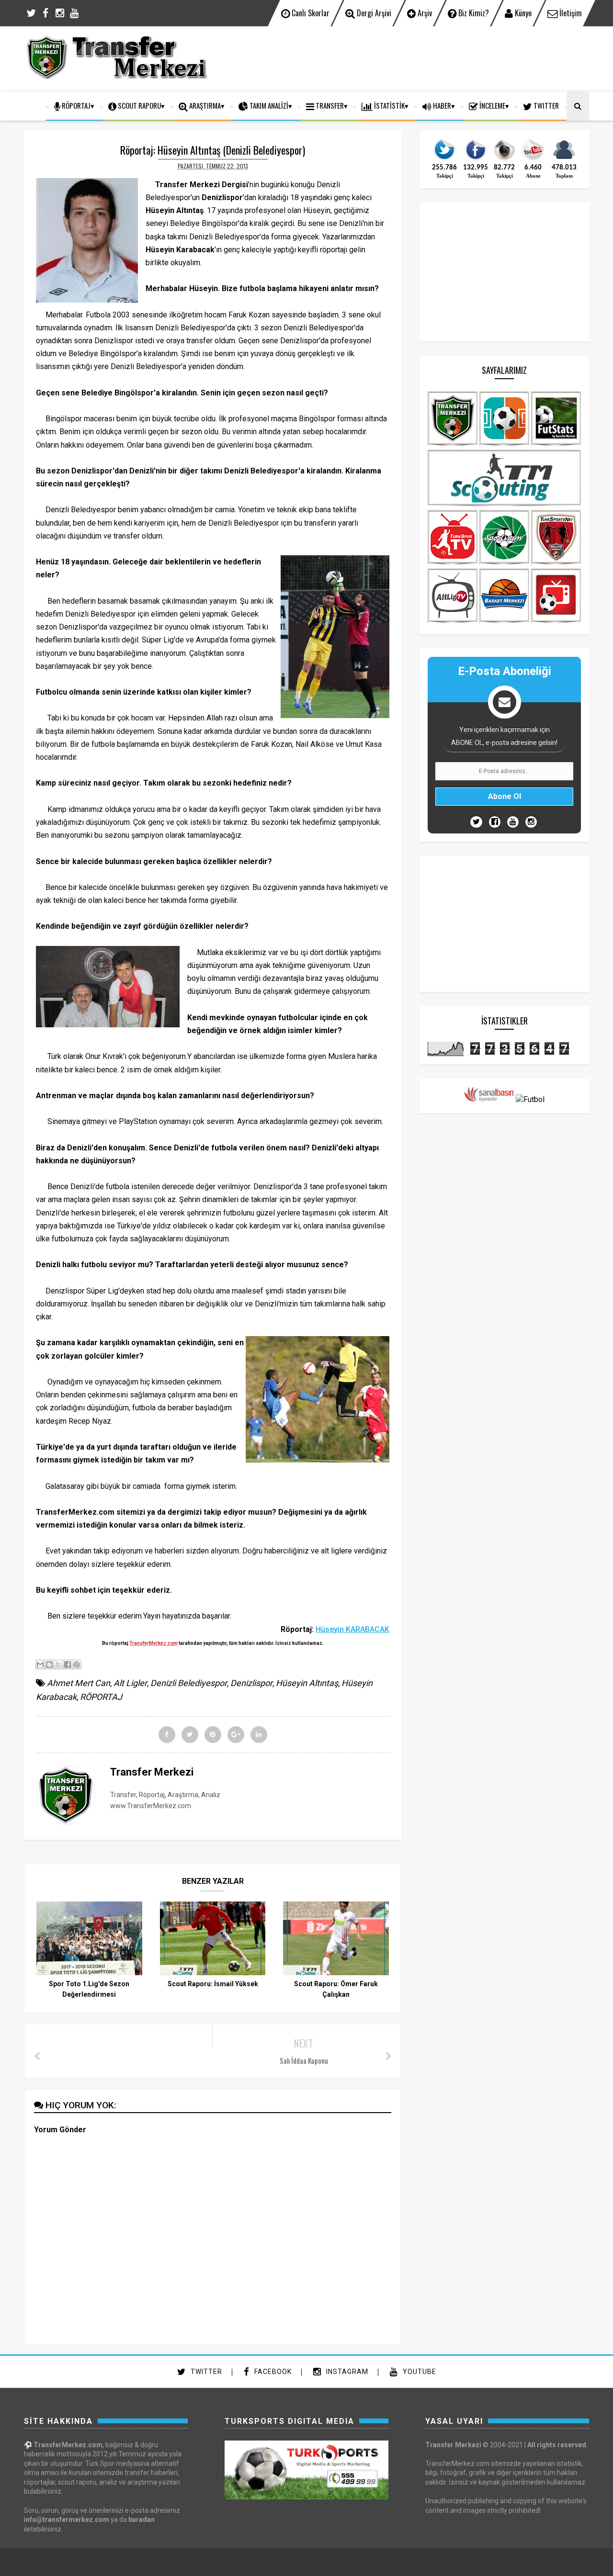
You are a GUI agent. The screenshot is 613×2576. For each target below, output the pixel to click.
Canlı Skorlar (310, 13)
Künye (522, 13)
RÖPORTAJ (75, 105)
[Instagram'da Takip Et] (531, 822)
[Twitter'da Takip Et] (476, 822)
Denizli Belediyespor (189, 1683)
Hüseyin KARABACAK (352, 1629)
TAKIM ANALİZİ (268, 105)
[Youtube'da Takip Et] (513, 822)
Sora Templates (290, 2563)
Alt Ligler (130, 1683)
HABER (441, 105)
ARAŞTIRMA (204, 105)
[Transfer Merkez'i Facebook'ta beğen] (476, 159)
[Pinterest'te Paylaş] (77, 1665)
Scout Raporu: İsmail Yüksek (213, 1984)
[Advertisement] (415, 57)
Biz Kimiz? (473, 13)
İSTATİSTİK (389, 105)
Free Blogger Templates (340, 2563)
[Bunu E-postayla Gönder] (40, 1665)
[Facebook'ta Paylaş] (68, 1665)
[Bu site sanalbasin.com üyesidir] (489, 1099)
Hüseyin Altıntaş (307, 1683)
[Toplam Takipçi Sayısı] (564, 159)
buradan (142, 2520)
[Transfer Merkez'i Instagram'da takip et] (504, 159)
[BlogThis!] (49, 1665)
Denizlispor (251, 1683)
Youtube (419, 2372)
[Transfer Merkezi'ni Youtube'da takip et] (533, 159)
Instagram (346, 2372)
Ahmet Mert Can (79, 1683)
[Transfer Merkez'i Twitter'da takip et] (444, 159)
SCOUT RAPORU (139, 105)
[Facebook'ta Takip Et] (495, 822)
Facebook (272, 2372)
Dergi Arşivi (373, 13)
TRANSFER (329, 105)
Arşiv (424, 13)
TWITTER (545, 105)
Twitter (205, 2372)
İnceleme (492, 105)
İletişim (570, 13)
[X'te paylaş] (58, 1665)
